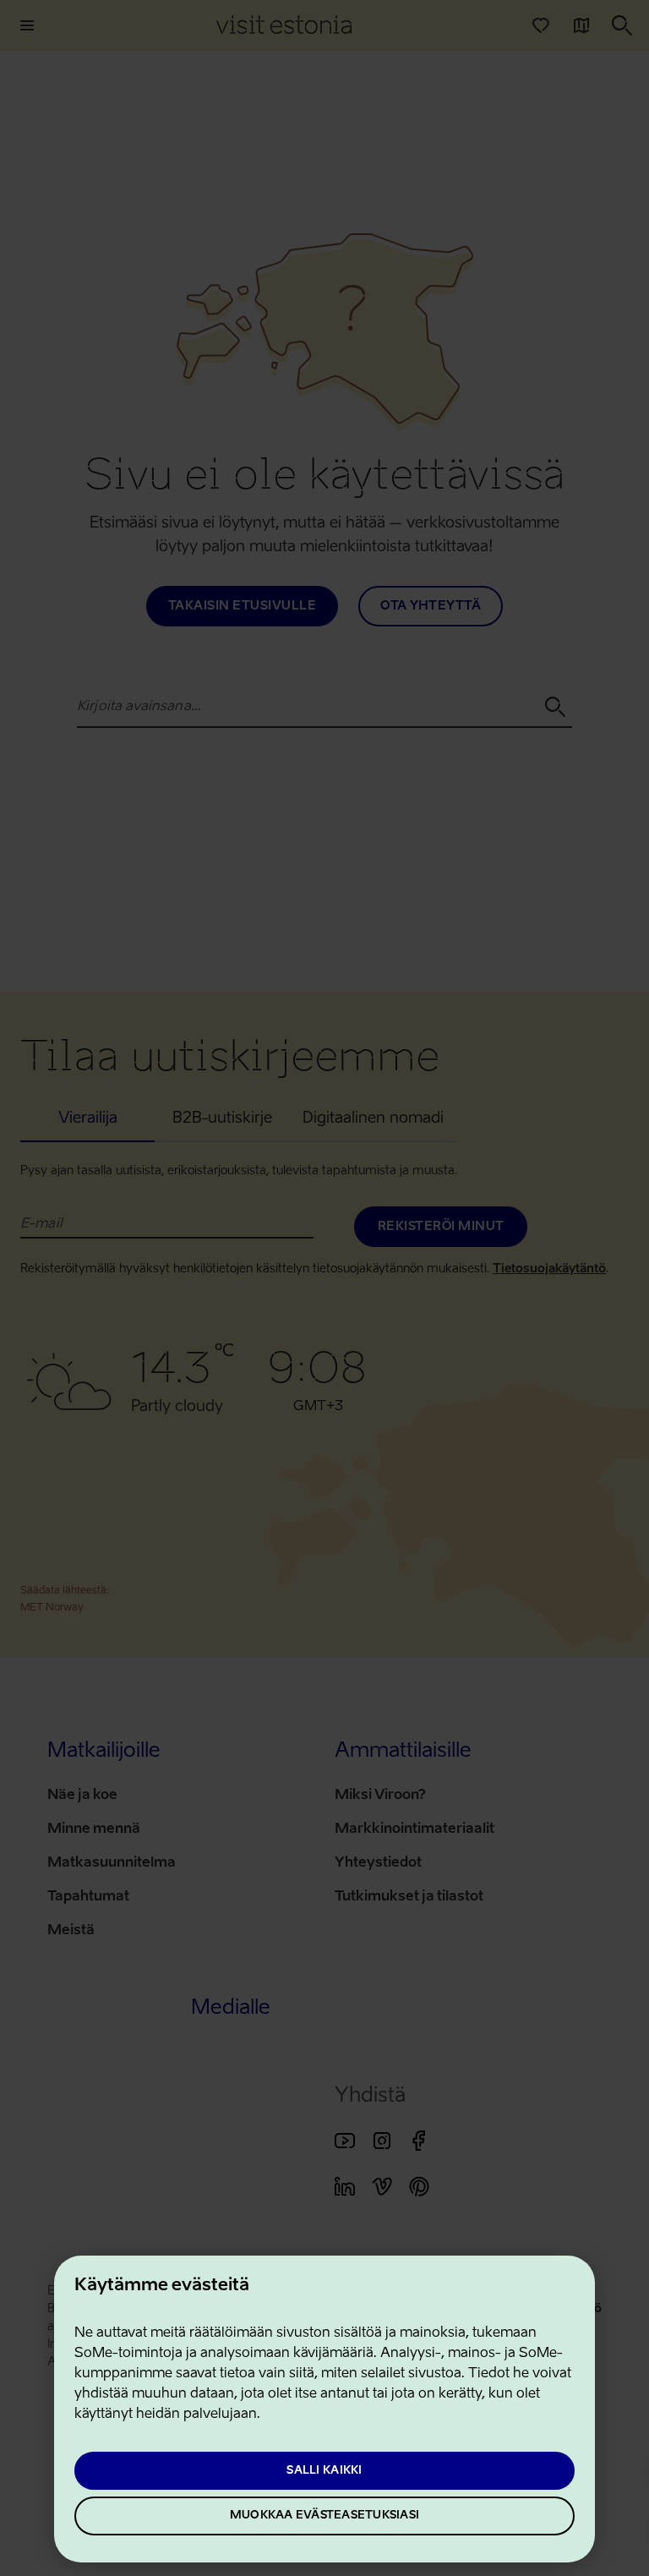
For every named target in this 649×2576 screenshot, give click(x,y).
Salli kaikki (324, 2471)
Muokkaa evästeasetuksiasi (324, 2516)
